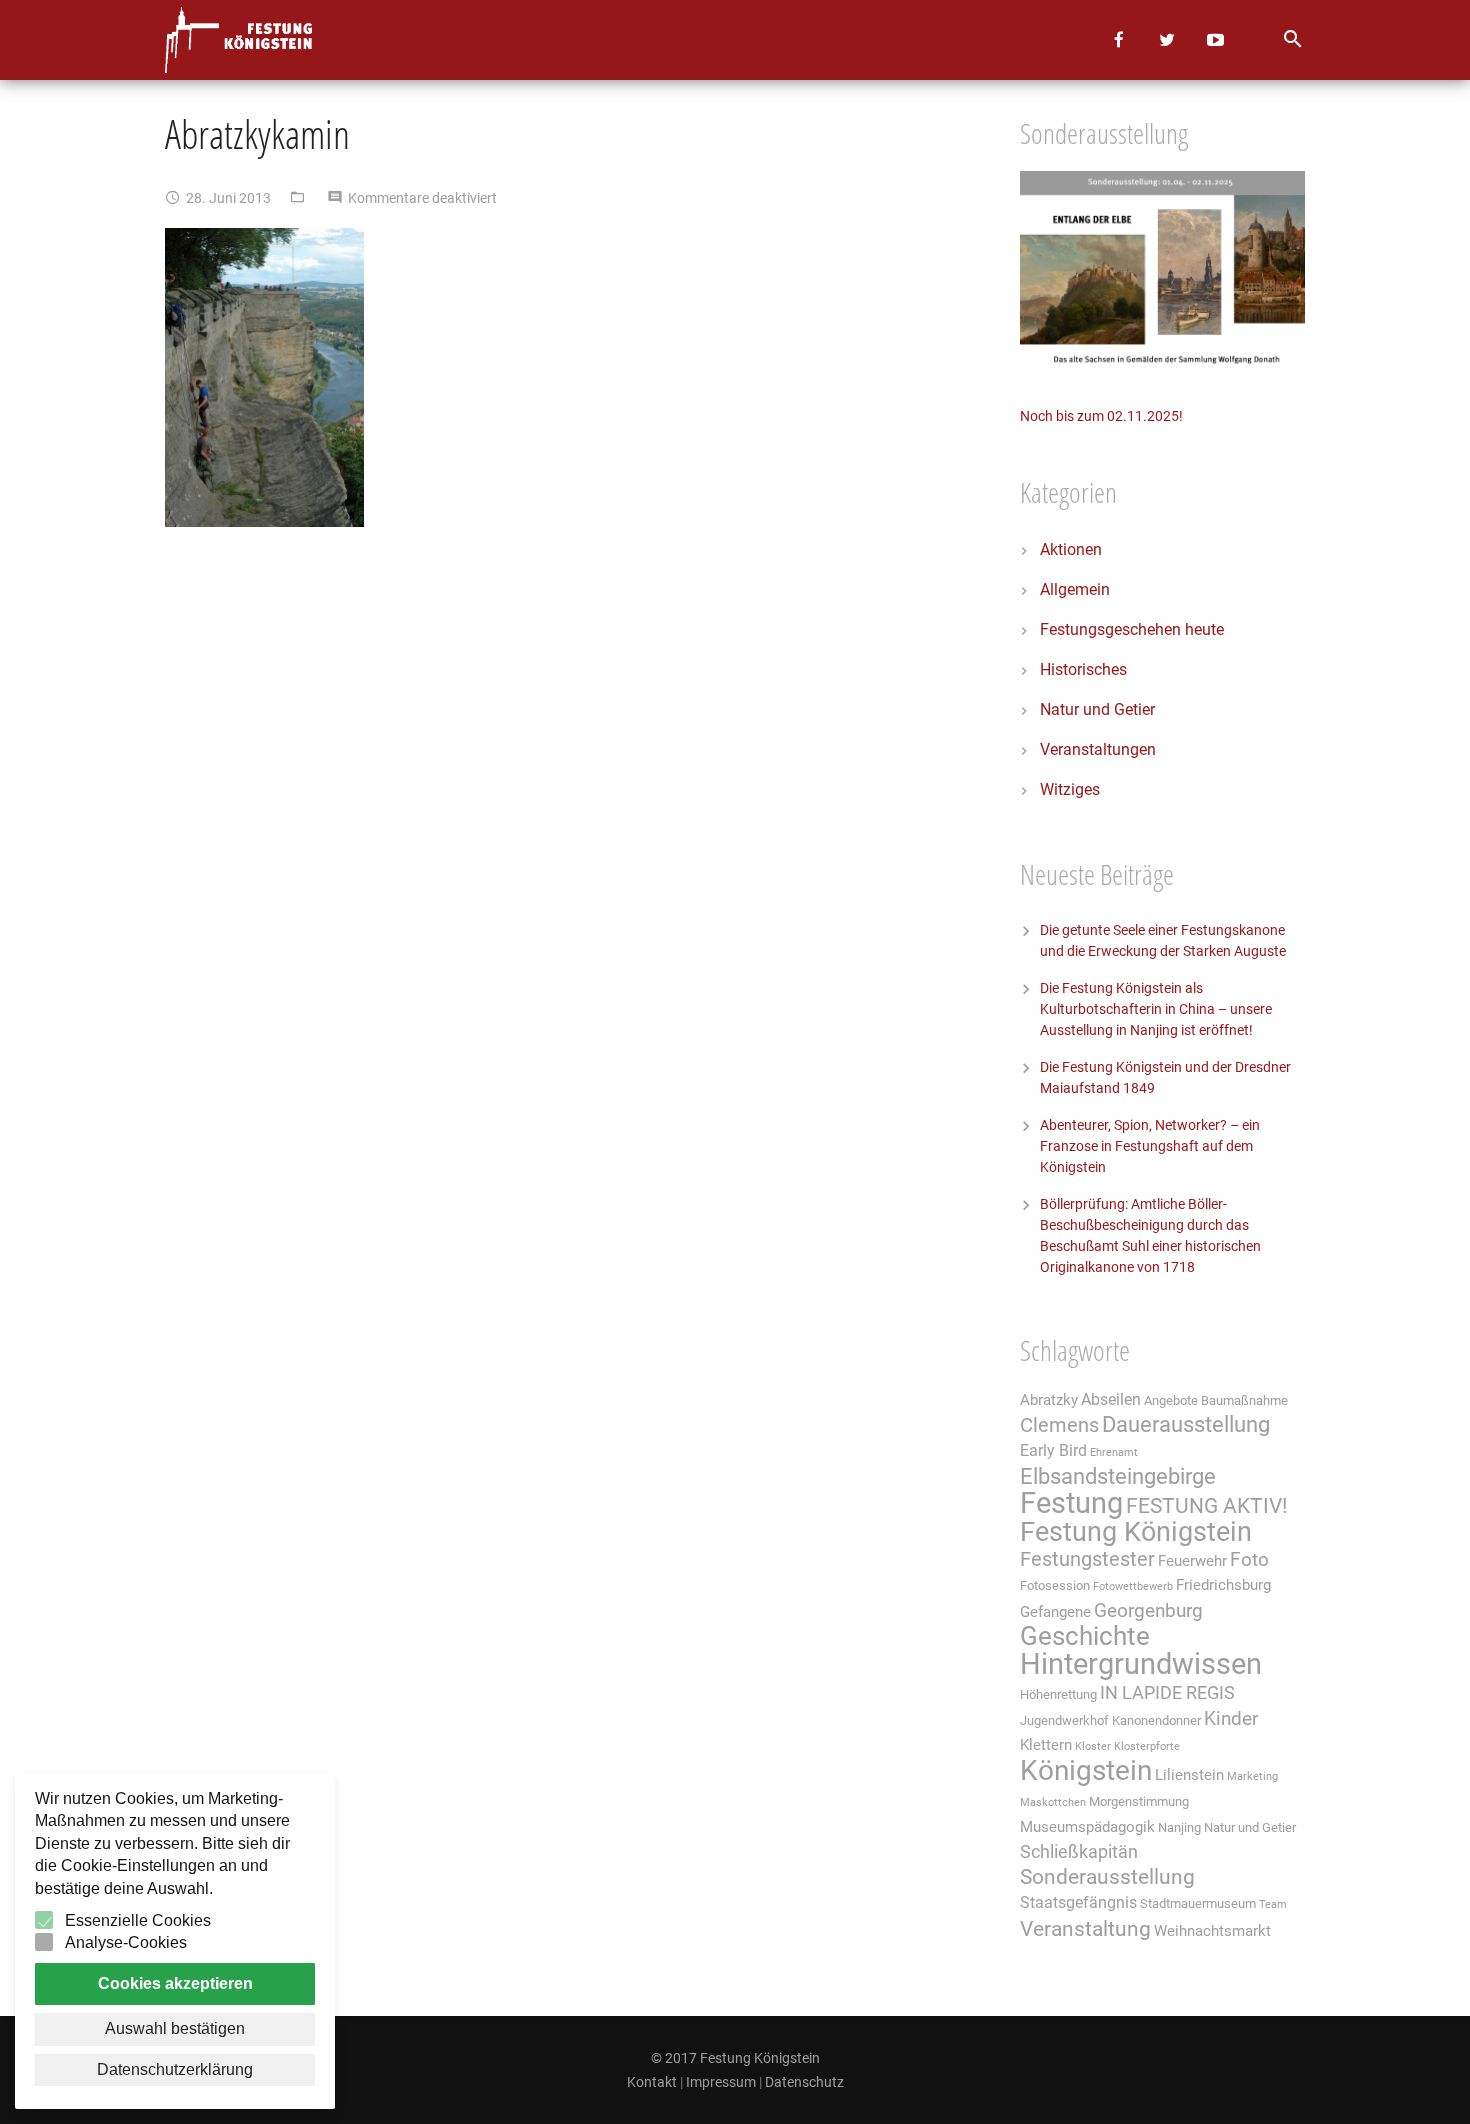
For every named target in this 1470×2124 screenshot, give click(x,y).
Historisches (1083, 669)
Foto (1249, 1560)
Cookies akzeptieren (175, 1983)
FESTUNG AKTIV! (1206, 1505)
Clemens (1059, 1425)
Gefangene (1055, 1612)
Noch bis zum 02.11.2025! (1101, 416)
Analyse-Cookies (126, 1942)
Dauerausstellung (1186, 1424)
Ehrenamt (1114, 1452)
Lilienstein (1189, 1775)
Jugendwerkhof (1064, 1720)
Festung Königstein (1136, 1532)
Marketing (1252, 1776)
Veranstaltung (1085, 1928)
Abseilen (1111, 1399)
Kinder (1231, 1719)
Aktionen (1071, 549)
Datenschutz (804, 2082)
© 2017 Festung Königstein (735, 2058)
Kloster (1093, 1746)
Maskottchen (1053, 1802)
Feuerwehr (1192, 1561)
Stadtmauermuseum (1198, 1903)
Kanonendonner (1156, 1720)
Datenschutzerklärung (175, 2069)
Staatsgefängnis (1078, 1902)
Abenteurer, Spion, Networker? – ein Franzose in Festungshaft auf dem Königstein (1150, 1146)
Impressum (721, 2082)
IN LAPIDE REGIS (1167, 1693)
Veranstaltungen (1098, 749)
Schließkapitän (1079, 1852)
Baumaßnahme (1244, 1400)
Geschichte (1085, 1636)
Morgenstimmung (1139, 1801)
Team (1273, 1904)
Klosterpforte (1147, 1746)
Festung (1071, 1503)
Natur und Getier (1097, 709)
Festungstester (1087, 1559)
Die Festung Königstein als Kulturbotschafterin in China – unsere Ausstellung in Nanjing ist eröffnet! (1156, 1009)
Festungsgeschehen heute (1132, 629)
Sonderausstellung (1107, 1877)
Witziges (1070, 789)
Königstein (1086, 1770)
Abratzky (1049, 1400)
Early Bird (1053, 1450)
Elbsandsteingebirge (1118, 1476)
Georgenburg (1148, 1611)
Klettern (1046, 1745)
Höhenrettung (1058, 1694)
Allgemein (1075, 589)
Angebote (1171, 1400)
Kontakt (652, 2082)
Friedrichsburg (1223, 1585)
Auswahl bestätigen (175, 2028)
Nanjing (1179, 1827)
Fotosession (1055, 1585)
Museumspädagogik (1087, 1827)
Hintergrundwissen (1141, 1664)
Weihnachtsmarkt (1212, 1931)
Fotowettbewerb (1133, 1586)
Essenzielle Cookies (138, 1920)
